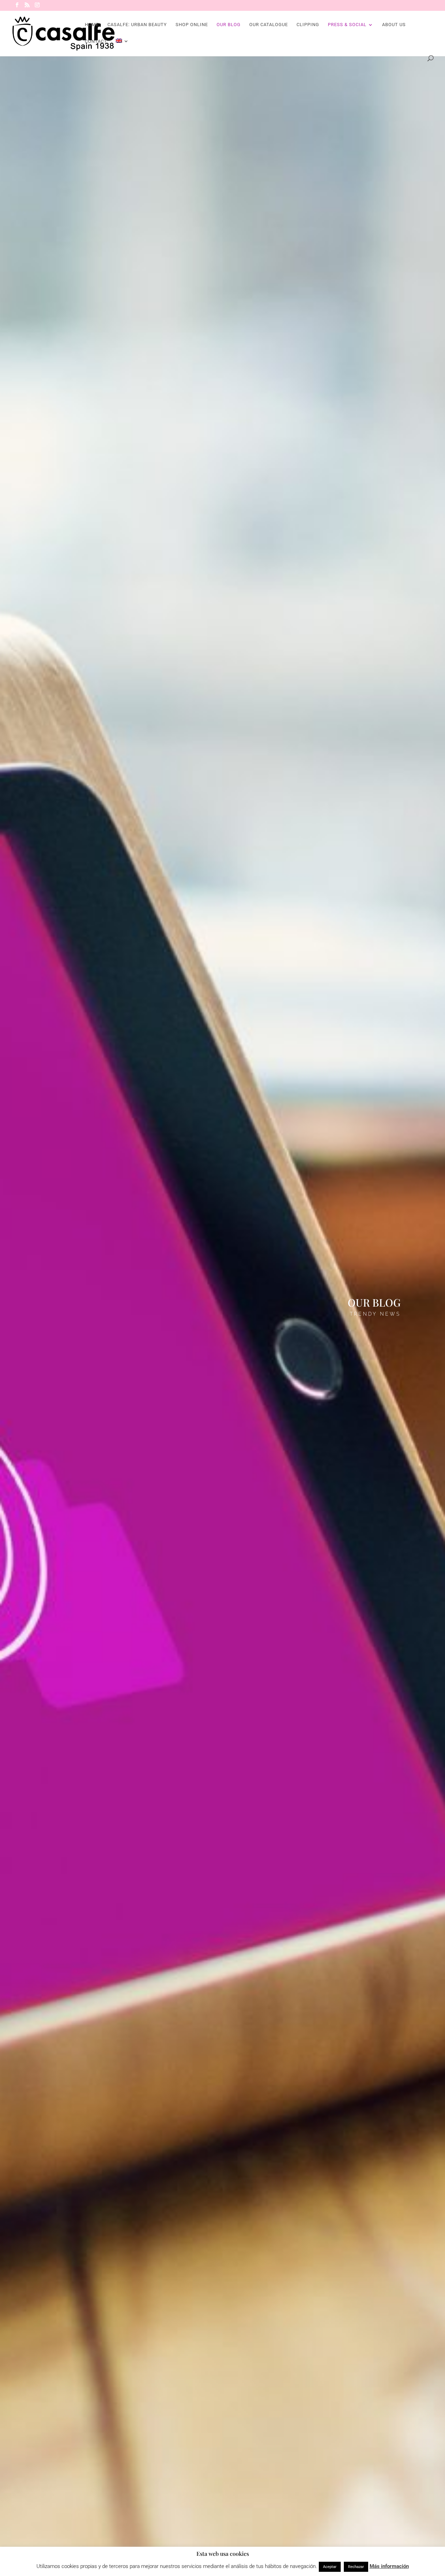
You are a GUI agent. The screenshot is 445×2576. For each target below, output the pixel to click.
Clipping (308, 25)
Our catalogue (269, 25)
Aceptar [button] (330, 2567)
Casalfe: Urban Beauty (137, 25)
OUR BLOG (229, 25)
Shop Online (192, 25)
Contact (96, 41)
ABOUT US (394, 25)
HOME (92, 25)
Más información (389, 2566)
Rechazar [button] (356, 2567)
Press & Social (347, 25)
